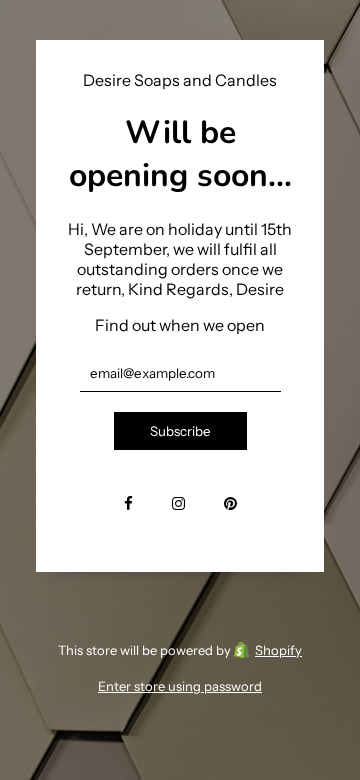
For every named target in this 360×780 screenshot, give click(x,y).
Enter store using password (180, 686)
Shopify (278, 650)
